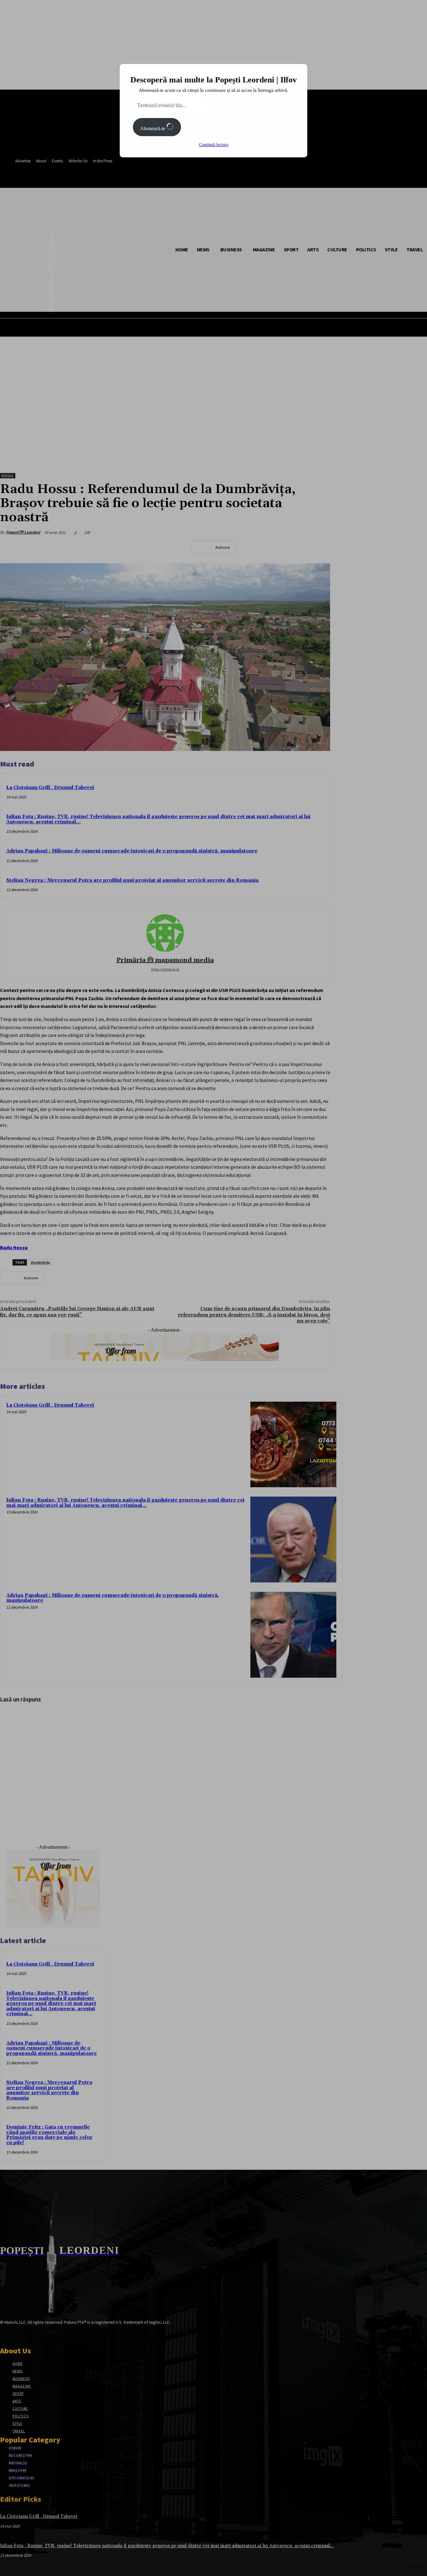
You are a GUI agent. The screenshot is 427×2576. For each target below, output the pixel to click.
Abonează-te (153, 128)
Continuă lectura (214, 145)
